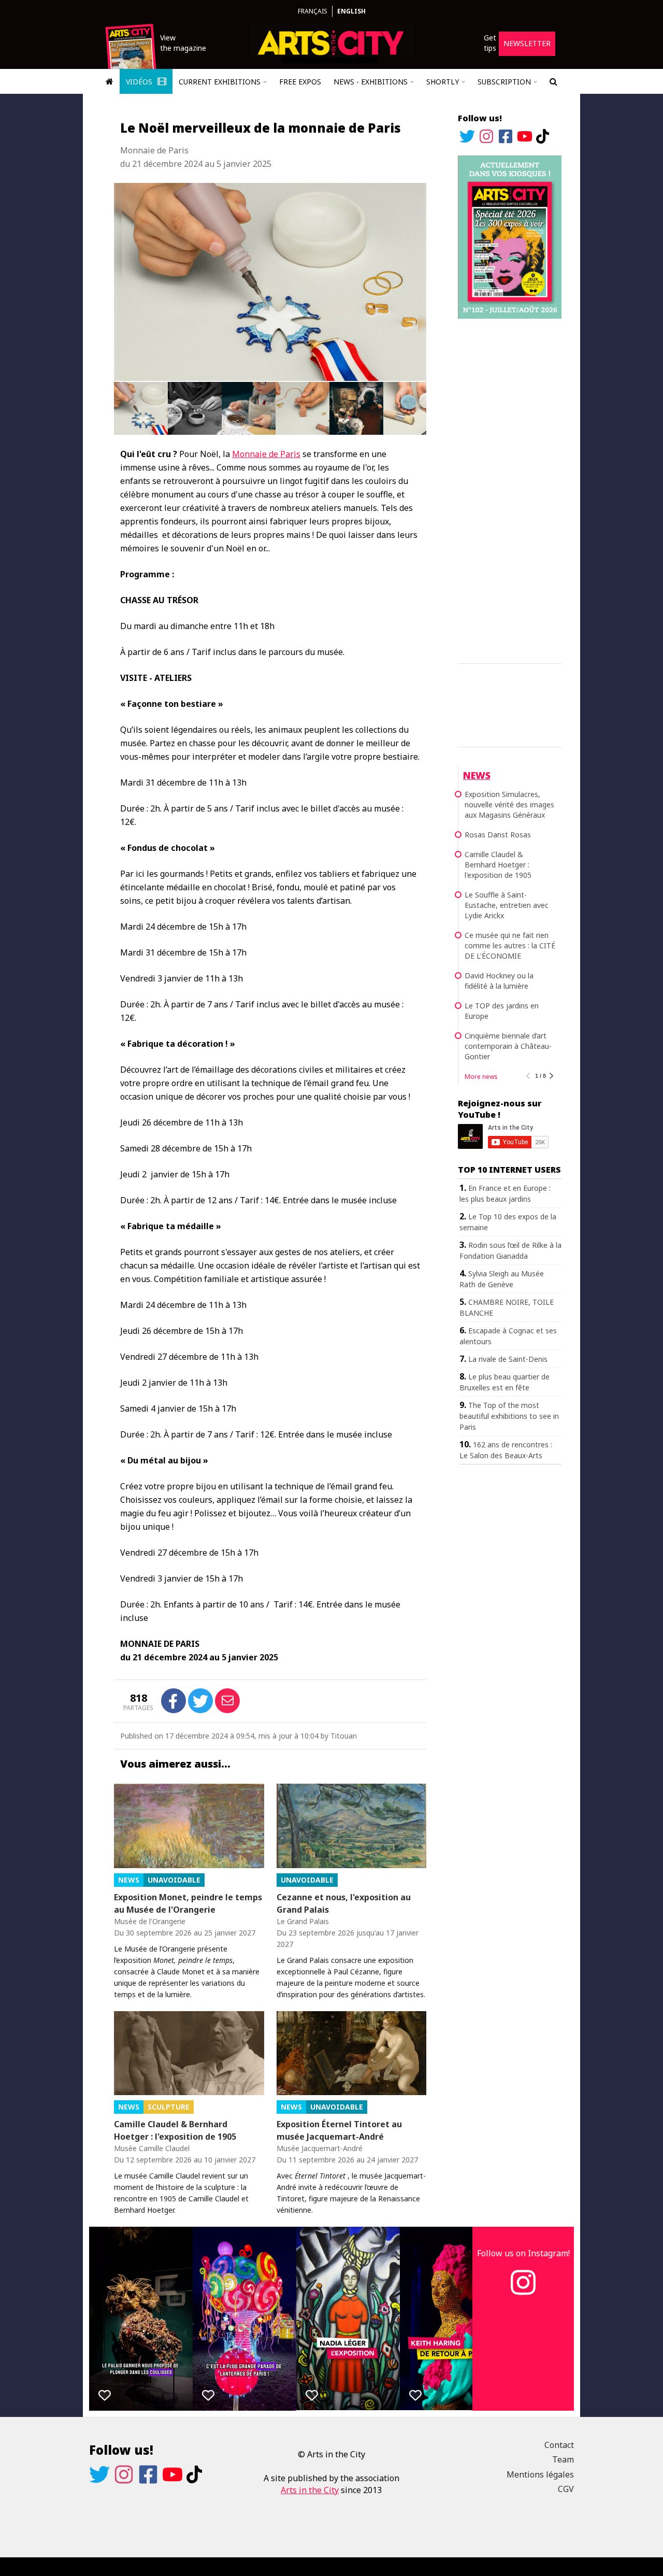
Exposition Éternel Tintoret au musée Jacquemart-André (339, 2130)
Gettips (490, 43)
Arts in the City (310, 2490)
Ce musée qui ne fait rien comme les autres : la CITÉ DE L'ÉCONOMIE (510, 945)
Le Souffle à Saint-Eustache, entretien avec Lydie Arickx (507, 905)
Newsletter (527, 43)
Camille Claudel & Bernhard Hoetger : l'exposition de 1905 (175, 2130)
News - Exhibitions (371, 82)
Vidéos (140, 82)
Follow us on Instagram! (523, 2253)
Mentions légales (540, 2474)
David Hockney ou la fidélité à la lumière (499, 981)
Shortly (443, 82)
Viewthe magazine (183, 43)
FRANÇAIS (313, 11)
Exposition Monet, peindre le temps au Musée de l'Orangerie (188, 1903)
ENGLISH (351, 11)
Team (563, 2459)
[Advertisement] (510, 489)
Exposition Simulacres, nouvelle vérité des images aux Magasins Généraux (509, 805)
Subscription (504, 82)
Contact (559, 2445)
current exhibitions (220, 82)
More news (481, 1077)
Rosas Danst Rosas (498, 835)
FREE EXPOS (300, 82)
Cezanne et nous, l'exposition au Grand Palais (344, 1903)
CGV (566, 2489)
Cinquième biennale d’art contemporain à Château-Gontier (508, 1046)
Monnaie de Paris (266, 454)
